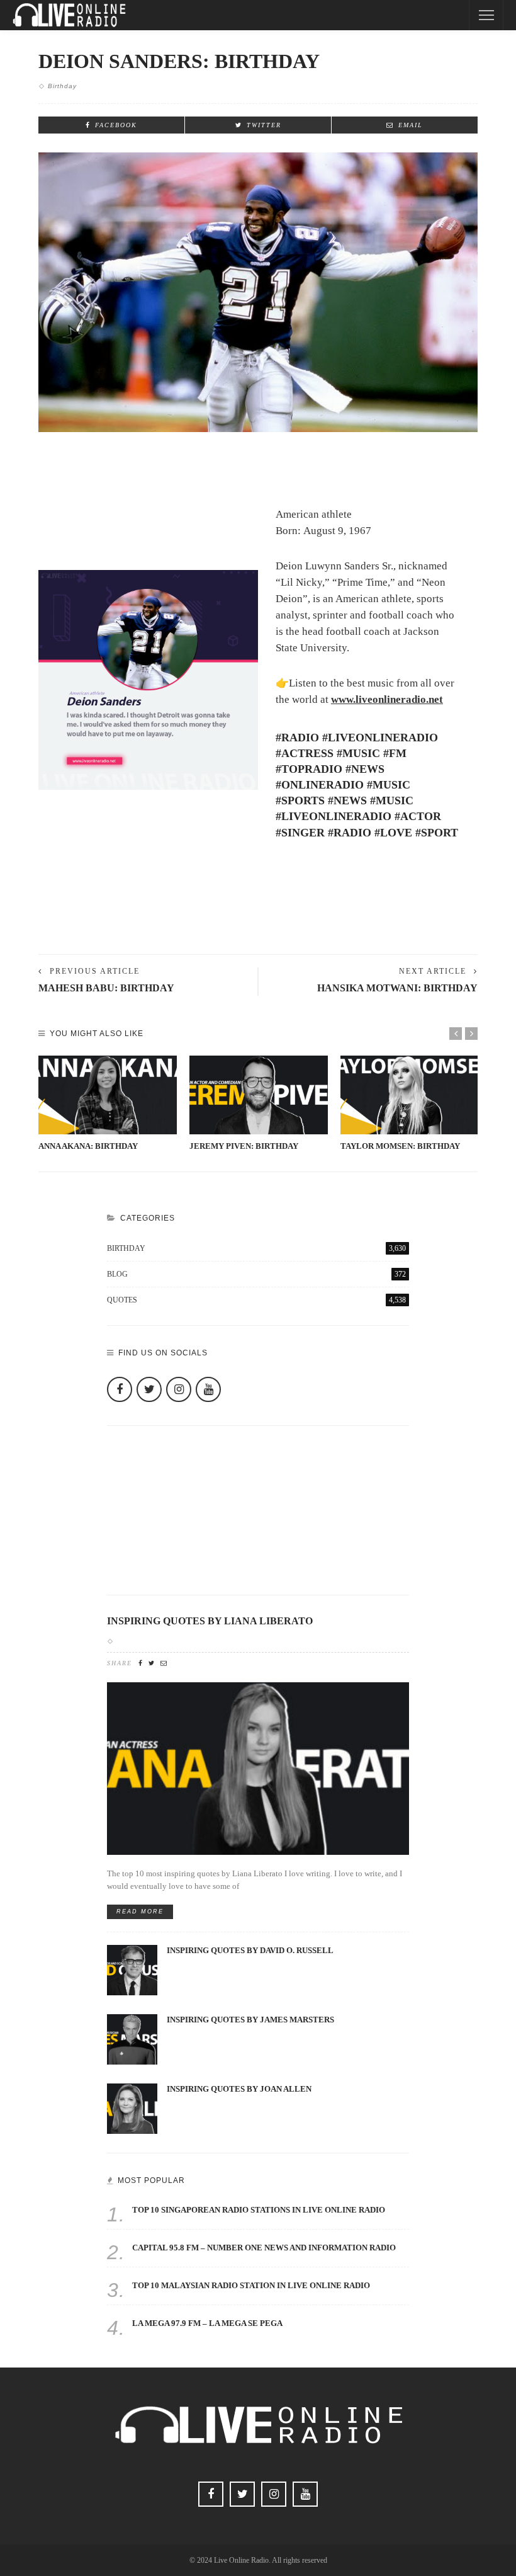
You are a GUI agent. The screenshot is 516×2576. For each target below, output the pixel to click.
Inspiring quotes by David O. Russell (250, 1951)
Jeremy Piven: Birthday (244, 1146)
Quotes (256, 1300)
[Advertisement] (258, 911)
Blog (256, 1274)
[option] (108, 1104)
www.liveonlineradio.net (387, 699)
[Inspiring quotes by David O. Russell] (132, 1969)
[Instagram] (179, 1389)
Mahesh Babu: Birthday (106, 988)
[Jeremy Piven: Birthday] (259, 1095)
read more (140, 1912)
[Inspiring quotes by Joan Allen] (132, 2108)
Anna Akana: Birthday (88, 1146)
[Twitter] (149, 1389)
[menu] (486, 15)
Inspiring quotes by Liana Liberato (210, 1621)
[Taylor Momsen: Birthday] (410, 1095)
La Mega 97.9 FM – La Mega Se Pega (207, 2323)
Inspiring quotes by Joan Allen (239, 2089)
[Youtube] (208, 1389)
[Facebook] (120, 1389)
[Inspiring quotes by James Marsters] (132, 2038)
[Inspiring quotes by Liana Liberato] (258, 1768)
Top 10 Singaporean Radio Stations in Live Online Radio (259, 2210)
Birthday (62, 86)
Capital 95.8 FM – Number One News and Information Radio (264, 2248)
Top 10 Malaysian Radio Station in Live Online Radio (251, 2286)
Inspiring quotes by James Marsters (250, 2020)
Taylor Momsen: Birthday (400, 1146)
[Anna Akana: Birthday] (108, 1095)
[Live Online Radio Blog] (69, 14)
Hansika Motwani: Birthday (397, 988)
